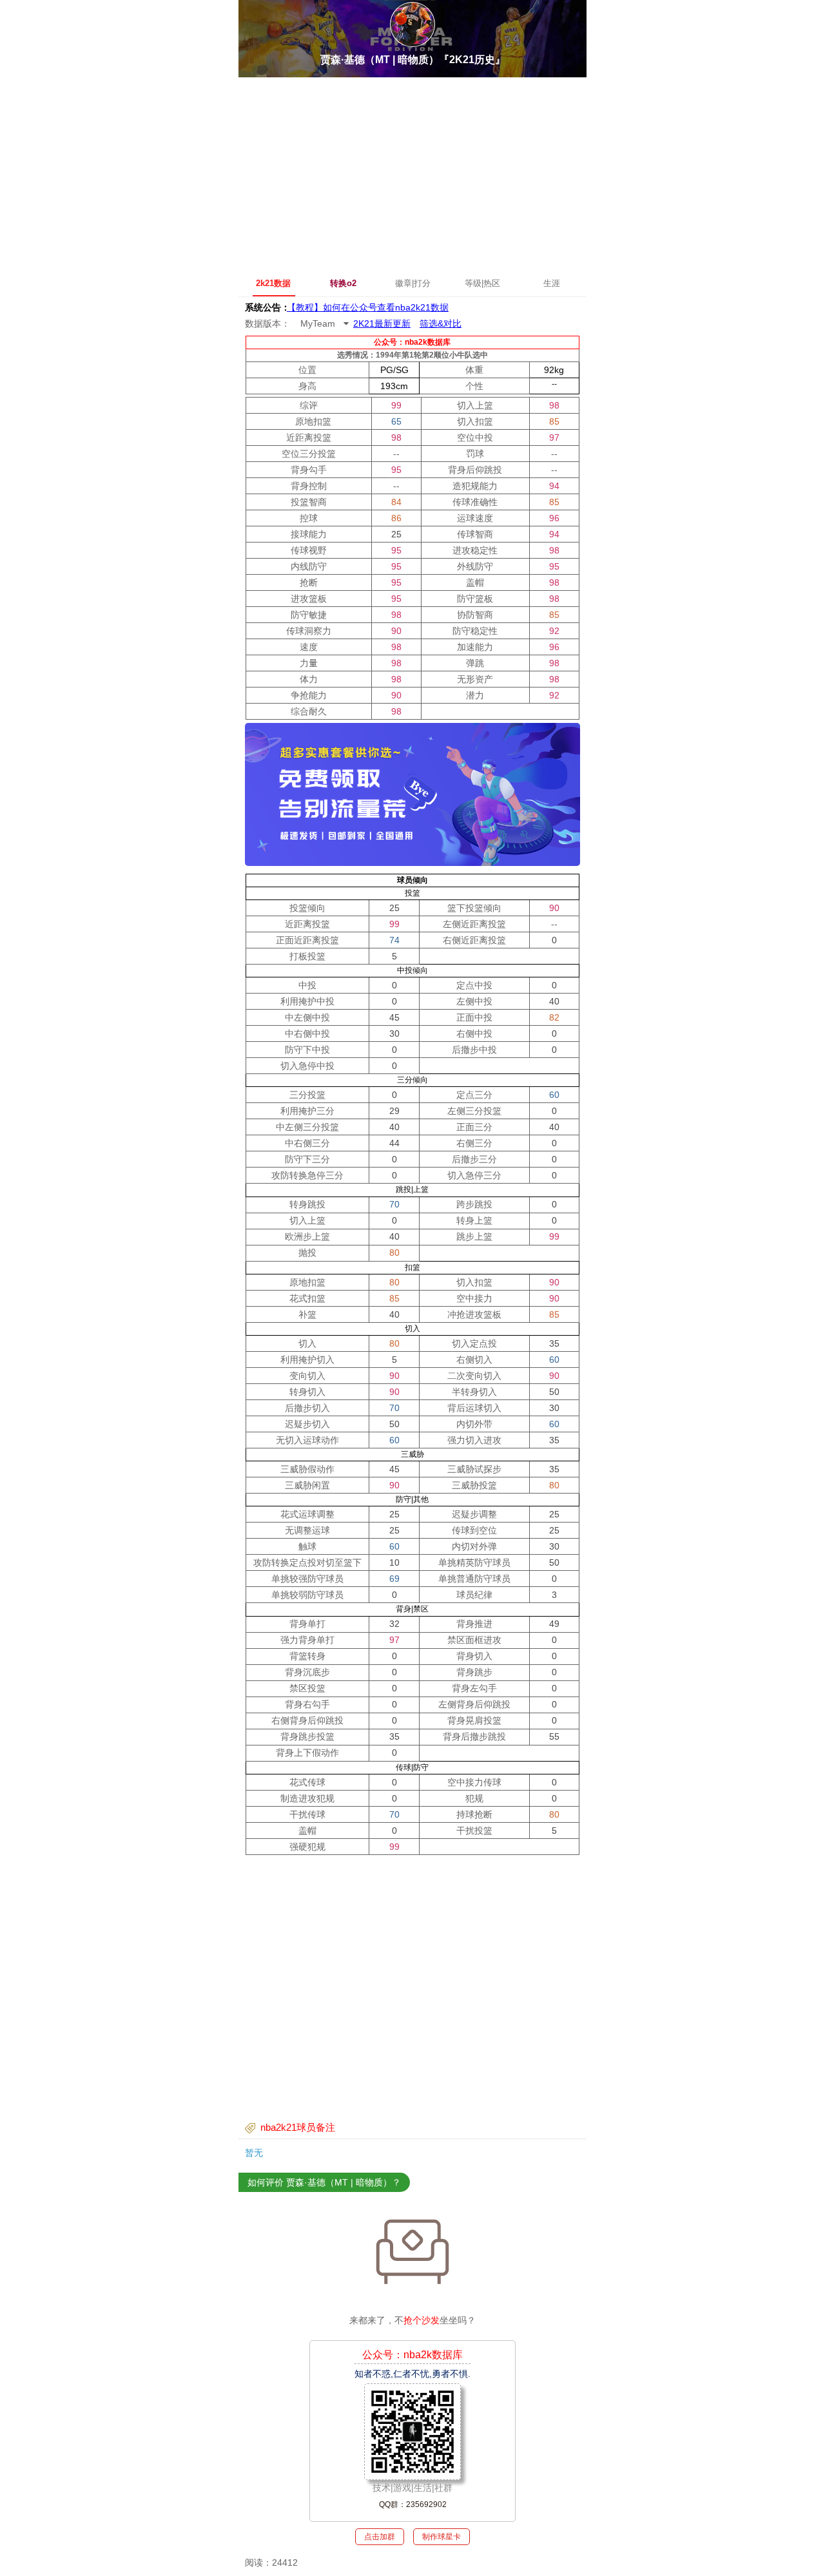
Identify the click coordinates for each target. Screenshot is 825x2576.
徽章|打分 (413, 283)
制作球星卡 (442, 2537)
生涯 (552, 283)
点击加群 (380, 2537)
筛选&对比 (441, 323)
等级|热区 (482, 283)
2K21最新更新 (382, 323)
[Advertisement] (412, 174)
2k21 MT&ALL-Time (327, 307)
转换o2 (343, 283)
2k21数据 (273, 283)
